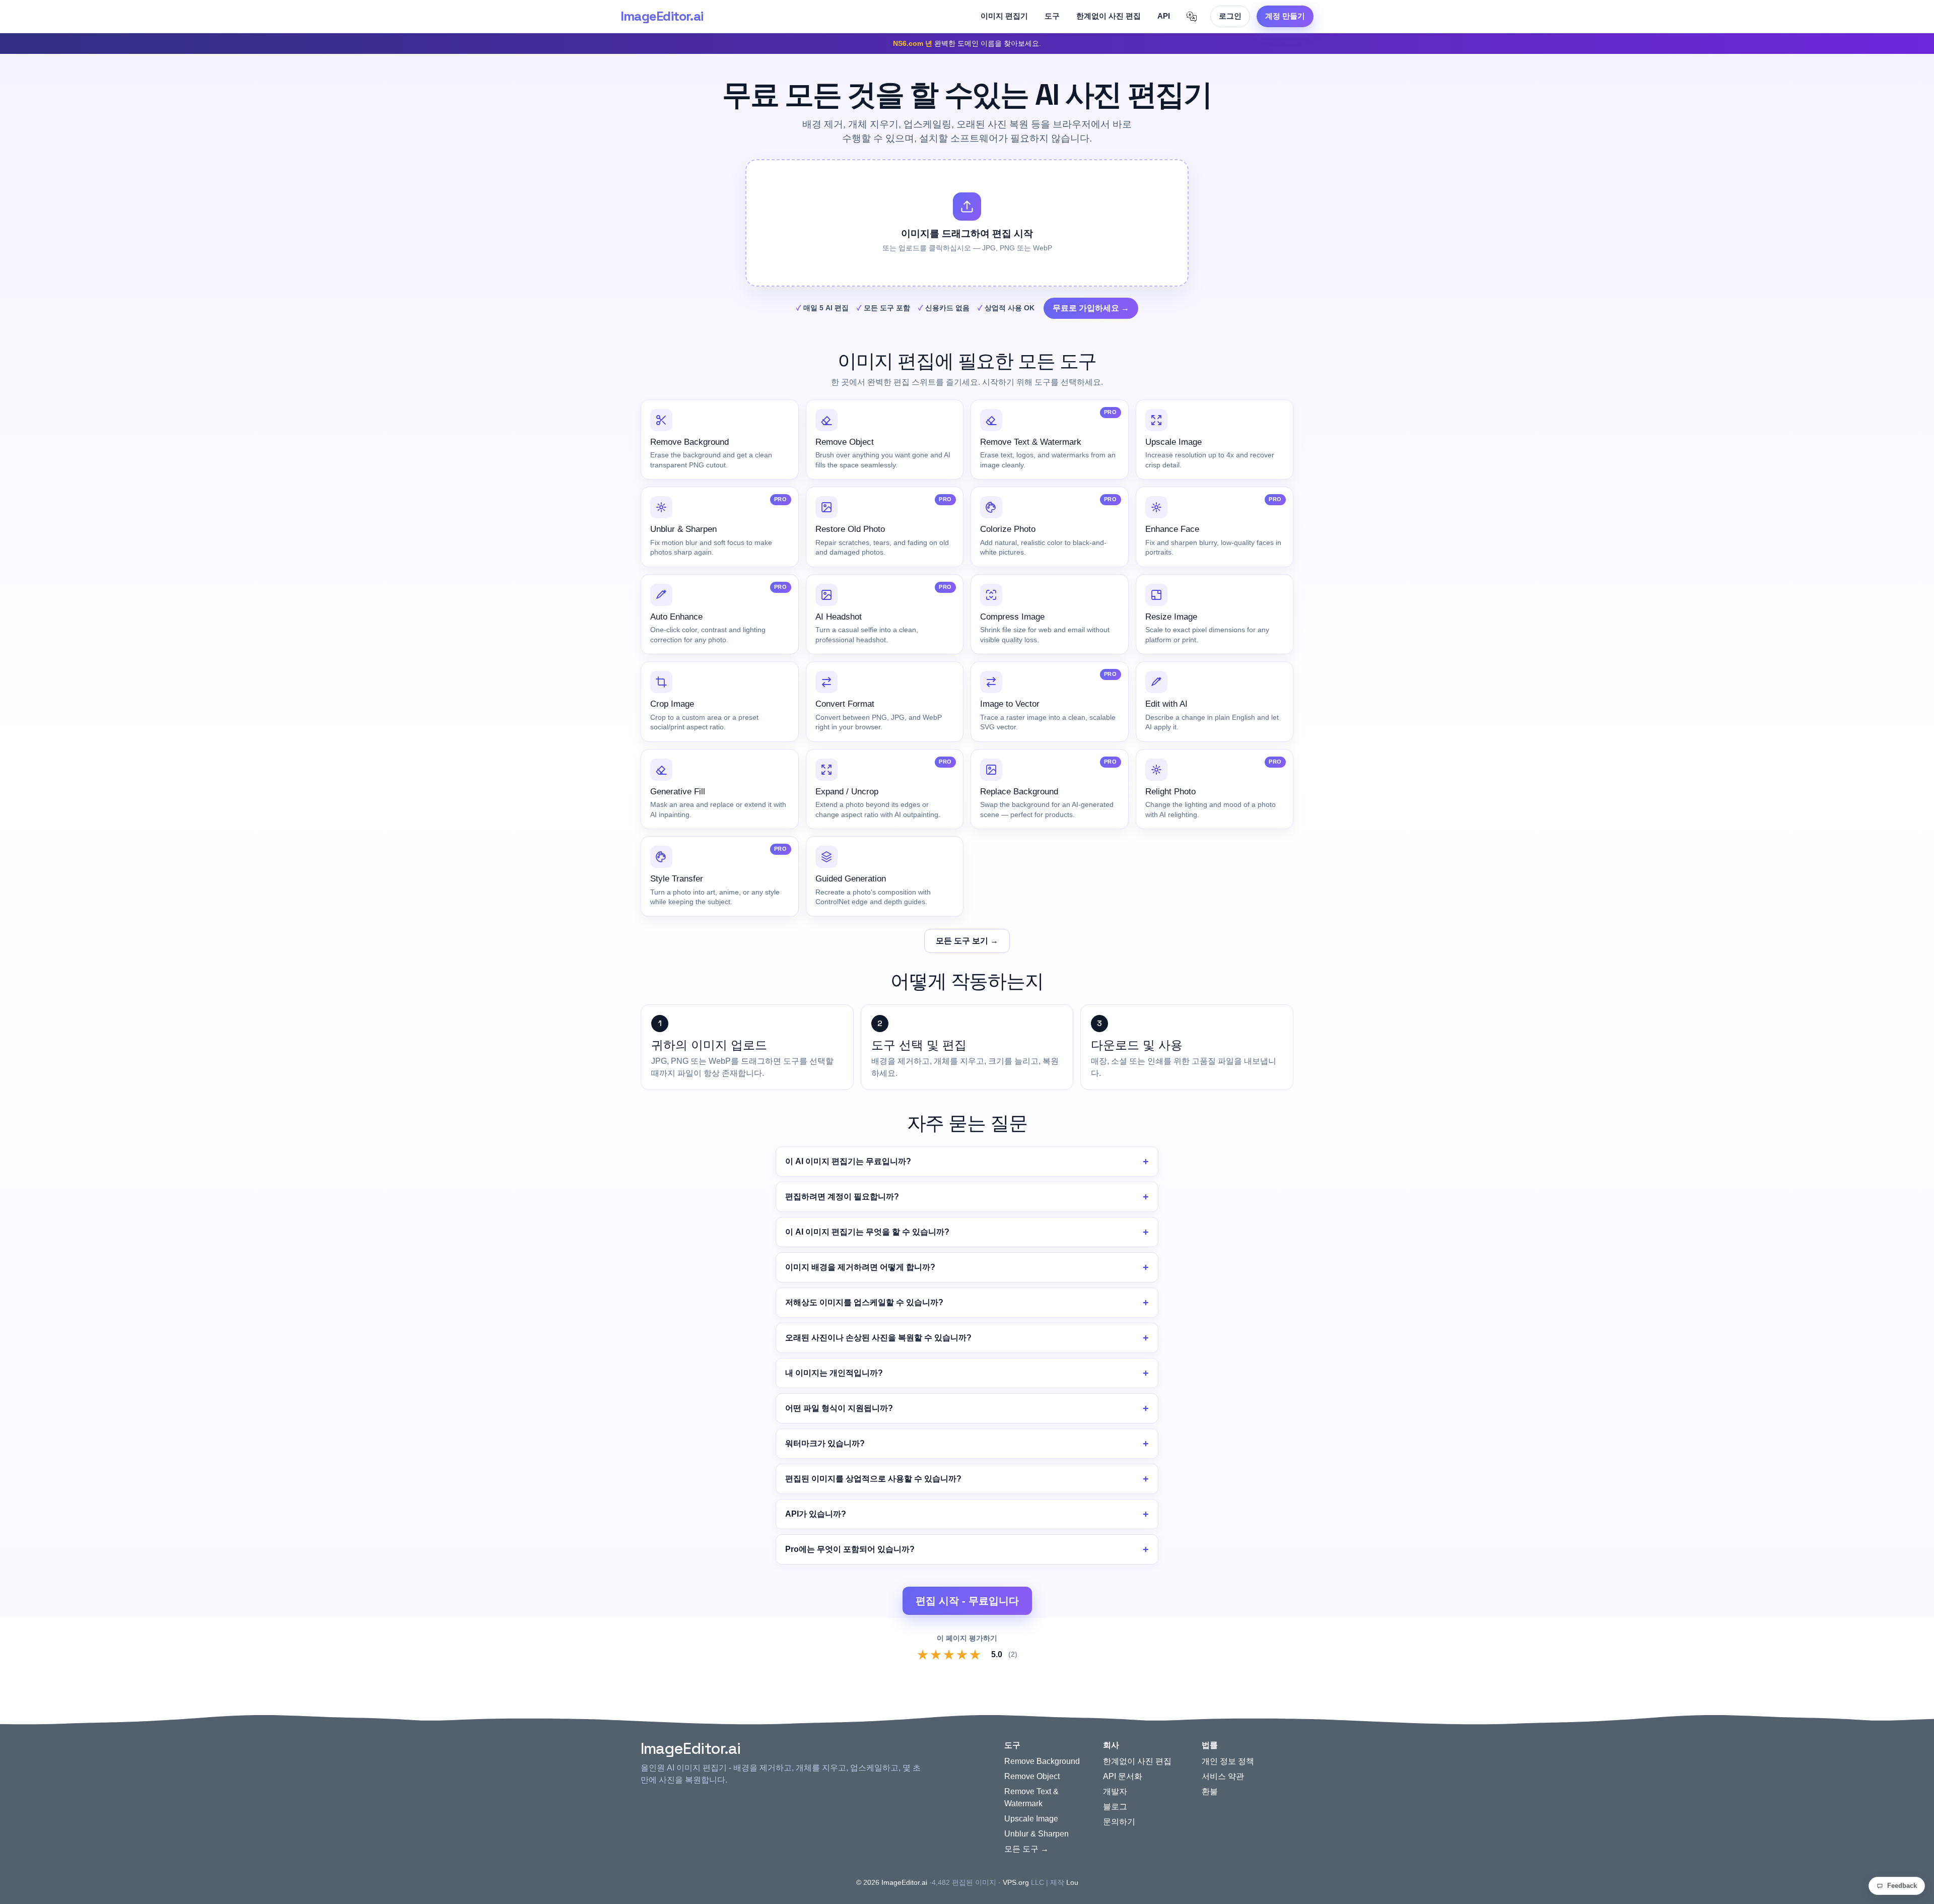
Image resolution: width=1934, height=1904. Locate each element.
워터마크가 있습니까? (825, 1443)
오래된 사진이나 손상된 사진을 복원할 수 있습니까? (878, 1338)
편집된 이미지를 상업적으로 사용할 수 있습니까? (873, 1479)
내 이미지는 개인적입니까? (834, 1373)
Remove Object (1032, 1776)
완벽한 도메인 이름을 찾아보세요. (967, 43)
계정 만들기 (1285, 16)
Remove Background (1042, 1761)
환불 (1210, 1791)
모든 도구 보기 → (967, 941)
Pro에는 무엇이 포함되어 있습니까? (850, 1549)
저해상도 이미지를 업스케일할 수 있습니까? (864, 1302)
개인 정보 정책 (1228, 1761)
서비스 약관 (1223, 1776)
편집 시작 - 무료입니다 (967, 1601)
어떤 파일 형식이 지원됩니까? (839, 1408)
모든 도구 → (1026, 1849)
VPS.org (1016, 1882)
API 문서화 (1123, 1776)
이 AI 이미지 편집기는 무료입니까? (848, 1161)
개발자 (1115, 1791)
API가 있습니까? (816, 1514)
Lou (1072, 1882)
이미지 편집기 (1004, 16)
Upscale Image (1031, 1819)
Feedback (1902, 1886)
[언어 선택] (1192, 17)
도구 (1052, 16)
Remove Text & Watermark (1031, 1797)
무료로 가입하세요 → (1091, 308)
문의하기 (1119, 1822)
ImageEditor (662, 16)
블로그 (1115, 1807)
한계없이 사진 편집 (1109, 16)
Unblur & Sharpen (1037, 1834)
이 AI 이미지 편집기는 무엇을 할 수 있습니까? (867, 1232)
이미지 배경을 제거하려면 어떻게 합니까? (860, 1267)
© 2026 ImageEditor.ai (892, 1882)
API (1164, 16)
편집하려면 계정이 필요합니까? (842, 1197)
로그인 (1230, 16)
